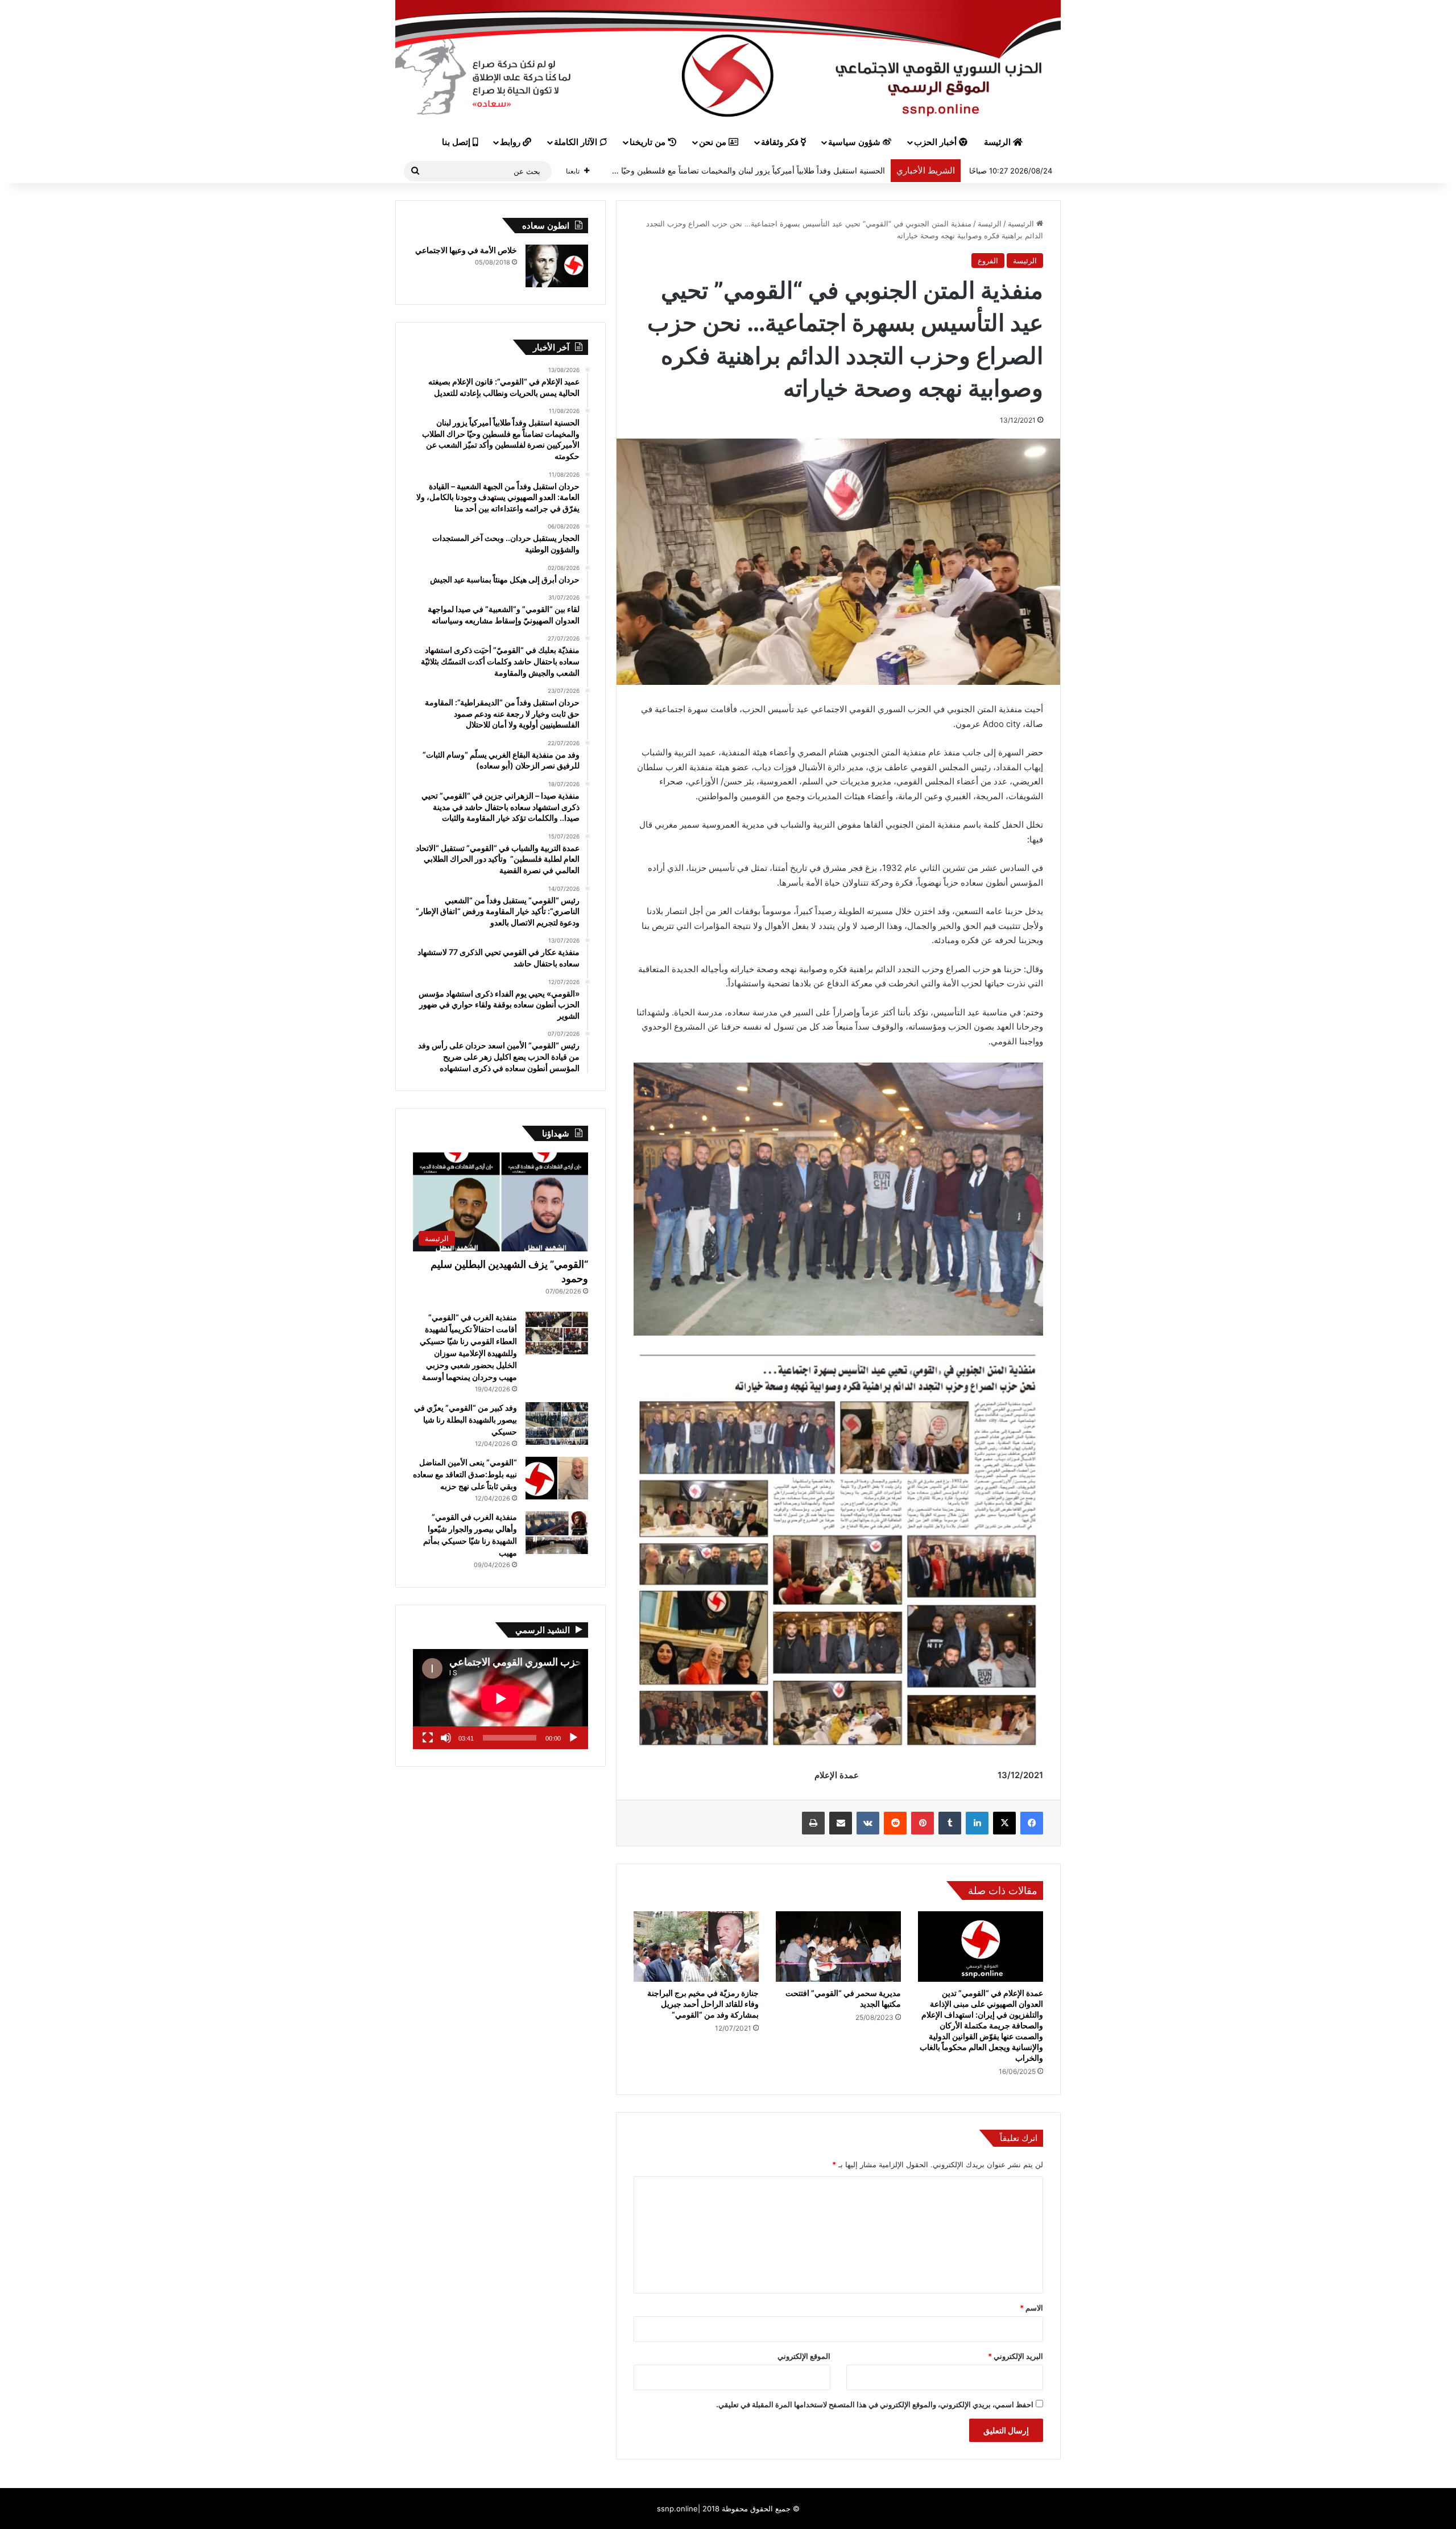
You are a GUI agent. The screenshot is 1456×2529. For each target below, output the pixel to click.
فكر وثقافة (781, 142)
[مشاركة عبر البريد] (841, 1823)
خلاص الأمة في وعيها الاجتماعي (466, 250)
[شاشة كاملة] (428, 1738)
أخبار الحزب (936, 142)
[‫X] (1004, 1823)
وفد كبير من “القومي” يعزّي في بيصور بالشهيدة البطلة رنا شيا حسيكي (466, 1420)
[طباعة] (813, 1823)
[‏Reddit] (895, 1823)
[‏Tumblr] (950, 1823)
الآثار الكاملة (577, 142)
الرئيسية (1022, 224)
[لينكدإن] (977, 1823)
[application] (500, 1699)
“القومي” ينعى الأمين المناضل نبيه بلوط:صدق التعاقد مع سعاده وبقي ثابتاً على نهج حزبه (465, 1474)
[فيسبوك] (1032, 1823)
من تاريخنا (649, 142)
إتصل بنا (457, 142)
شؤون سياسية (855, 142)
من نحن (714, 142)
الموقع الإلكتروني (804, 2356)
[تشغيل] (573, 1738)
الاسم (1031, 2308)
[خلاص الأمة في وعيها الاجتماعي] (557, 266)
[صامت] (446, 1738)
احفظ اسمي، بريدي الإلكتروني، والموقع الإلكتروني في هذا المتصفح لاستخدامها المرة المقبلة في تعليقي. (875, 2404)
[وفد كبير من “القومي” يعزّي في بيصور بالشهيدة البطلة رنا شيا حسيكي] (557, 1423)
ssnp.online (677, 2509)
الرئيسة (998, 142)
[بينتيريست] (923, 1823)
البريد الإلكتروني (1016, 2356)
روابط (511, 142)
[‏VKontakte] (868, 1823)
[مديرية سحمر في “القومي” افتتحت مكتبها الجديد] (838, 1947)
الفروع (988, 261)
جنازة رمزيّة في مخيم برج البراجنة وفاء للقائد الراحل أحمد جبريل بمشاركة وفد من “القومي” (703, 2004)
